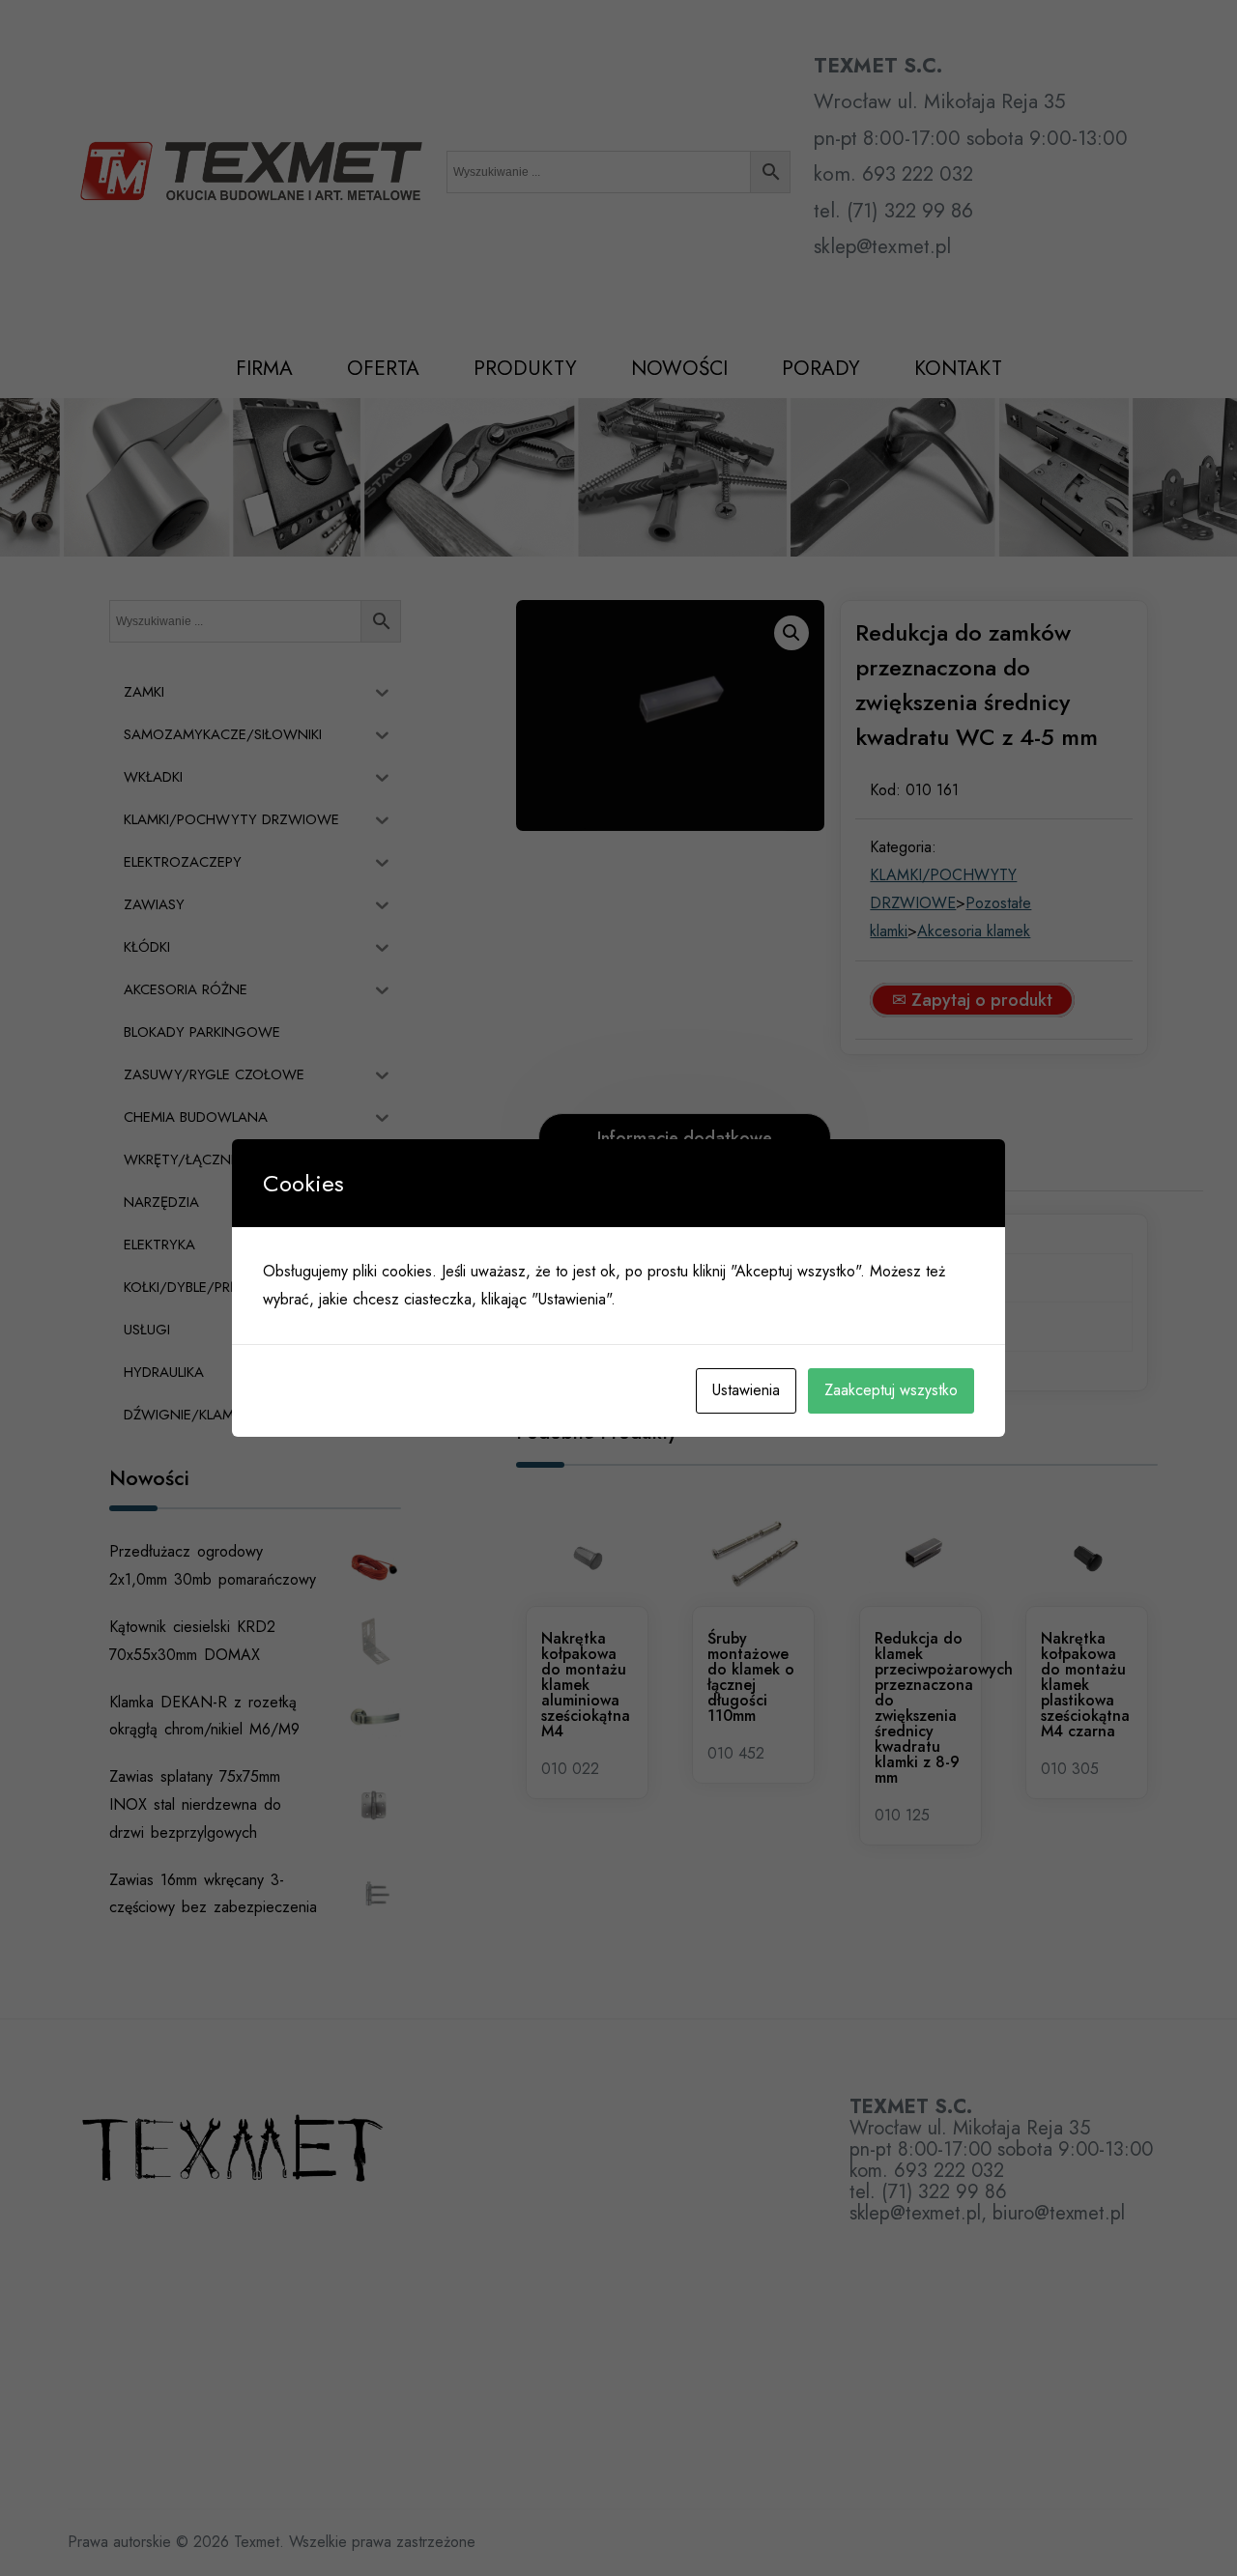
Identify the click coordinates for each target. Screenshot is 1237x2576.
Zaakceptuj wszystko (891, 1390)
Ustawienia (746, 1390)
